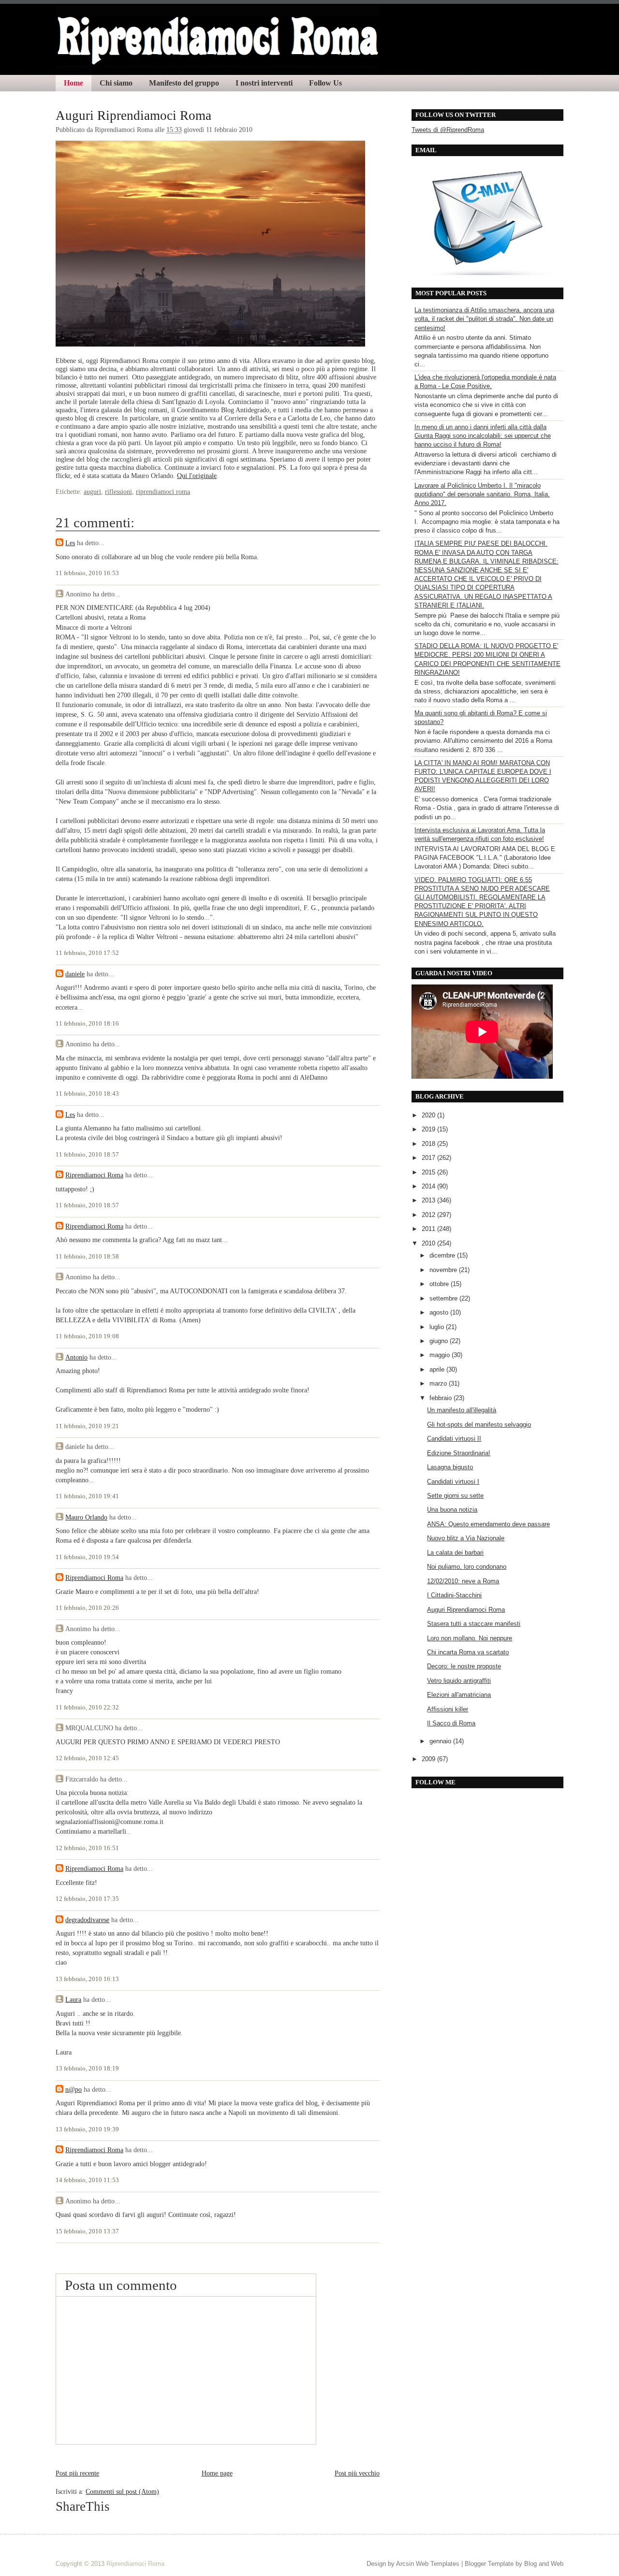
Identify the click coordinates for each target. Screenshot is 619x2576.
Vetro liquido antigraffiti (459, 1681)
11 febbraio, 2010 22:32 (87, 1708)
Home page (217, 2473)
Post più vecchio (357, 2473)
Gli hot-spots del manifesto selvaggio (479, 1425)
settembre (444, 1298)
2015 (429, 1172)
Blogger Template (489, 2564)
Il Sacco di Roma (451, 1723)
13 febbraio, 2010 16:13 (87, 1979)
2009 (429, 1759)
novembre (444, 1270)
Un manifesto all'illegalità (462, 1410)
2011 (429, 1229)
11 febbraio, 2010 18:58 (87, 1257)
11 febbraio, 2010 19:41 (87, 1496)
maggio (441, 1355)
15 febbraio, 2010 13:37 (87, 2231)
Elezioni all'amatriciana (459, 1695)
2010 (429, 1243)
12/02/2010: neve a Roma (463, 1581)
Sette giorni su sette (455, 1496)
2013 (429, 1200)
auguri (92, 492)
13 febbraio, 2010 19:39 (87, 2129)
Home (74, 83)
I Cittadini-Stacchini (454, 1595)
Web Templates (438, 2564)
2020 (429, 1115)
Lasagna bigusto (450, 1467)
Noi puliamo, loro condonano (467, 1567)
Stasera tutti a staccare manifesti (474, 1624)
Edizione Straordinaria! (459, 1453)
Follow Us (325, 83)
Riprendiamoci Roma (94, 1175)
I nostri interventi (264, 83)
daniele (75, 974)
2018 (429, 1144)
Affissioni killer (448, 1709)
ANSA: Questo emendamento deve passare (488, 1524)
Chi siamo (116, 83)
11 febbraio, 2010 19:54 (87, 1557)
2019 (429, 1129)
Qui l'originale (197, 476)
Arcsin (405, 2564)
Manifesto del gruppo (184, 83)
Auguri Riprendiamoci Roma (133, 116)
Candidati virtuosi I (453, 1482)
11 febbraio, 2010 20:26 (87, 1608)
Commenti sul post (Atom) (122, 2491)
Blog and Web (544, 2564)
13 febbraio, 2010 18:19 (87, 2069)
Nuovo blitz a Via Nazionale (466, 1538)
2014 (429, 1186)
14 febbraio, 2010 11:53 (87, 2180)
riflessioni (118, 492)
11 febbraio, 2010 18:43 (87, 1094)
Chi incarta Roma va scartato (468, 1652)
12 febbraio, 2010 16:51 (87, 1848)
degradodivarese (87, 1920)
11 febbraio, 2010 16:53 (87, 573)
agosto (440, 1312)
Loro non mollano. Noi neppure (470, 1638)
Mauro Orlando (86, 1517)
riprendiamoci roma (163, 492)
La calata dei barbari (455, 1553)
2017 (429, 1158)
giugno (440, 1341)
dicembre (443, 1255)
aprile (438, 1369)
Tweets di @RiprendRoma (448, 130)
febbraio (442, 1398)
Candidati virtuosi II (454, 1439)
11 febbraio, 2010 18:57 (87, 1155)
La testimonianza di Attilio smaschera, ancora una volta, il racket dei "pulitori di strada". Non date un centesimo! (484, 319)
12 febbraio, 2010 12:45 (87, 1758)
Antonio (76, 1357)
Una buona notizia (452, 1510)
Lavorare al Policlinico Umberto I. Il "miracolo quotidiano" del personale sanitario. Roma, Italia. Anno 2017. (482, 494)
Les (70, 543)
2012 (429, 1215)
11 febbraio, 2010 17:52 (87, 953)
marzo (439, 1383)
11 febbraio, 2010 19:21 (87, 1426)
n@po (74, 2089)
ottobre (440, 1284)
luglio (438, 1327)
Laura (73, 1999)
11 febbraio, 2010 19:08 (87, 1336)
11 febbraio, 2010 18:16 (87, 1024)
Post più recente (77, 2473)
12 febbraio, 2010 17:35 (87, 1899)
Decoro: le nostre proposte (464, 1666)
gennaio (441, 1741)
